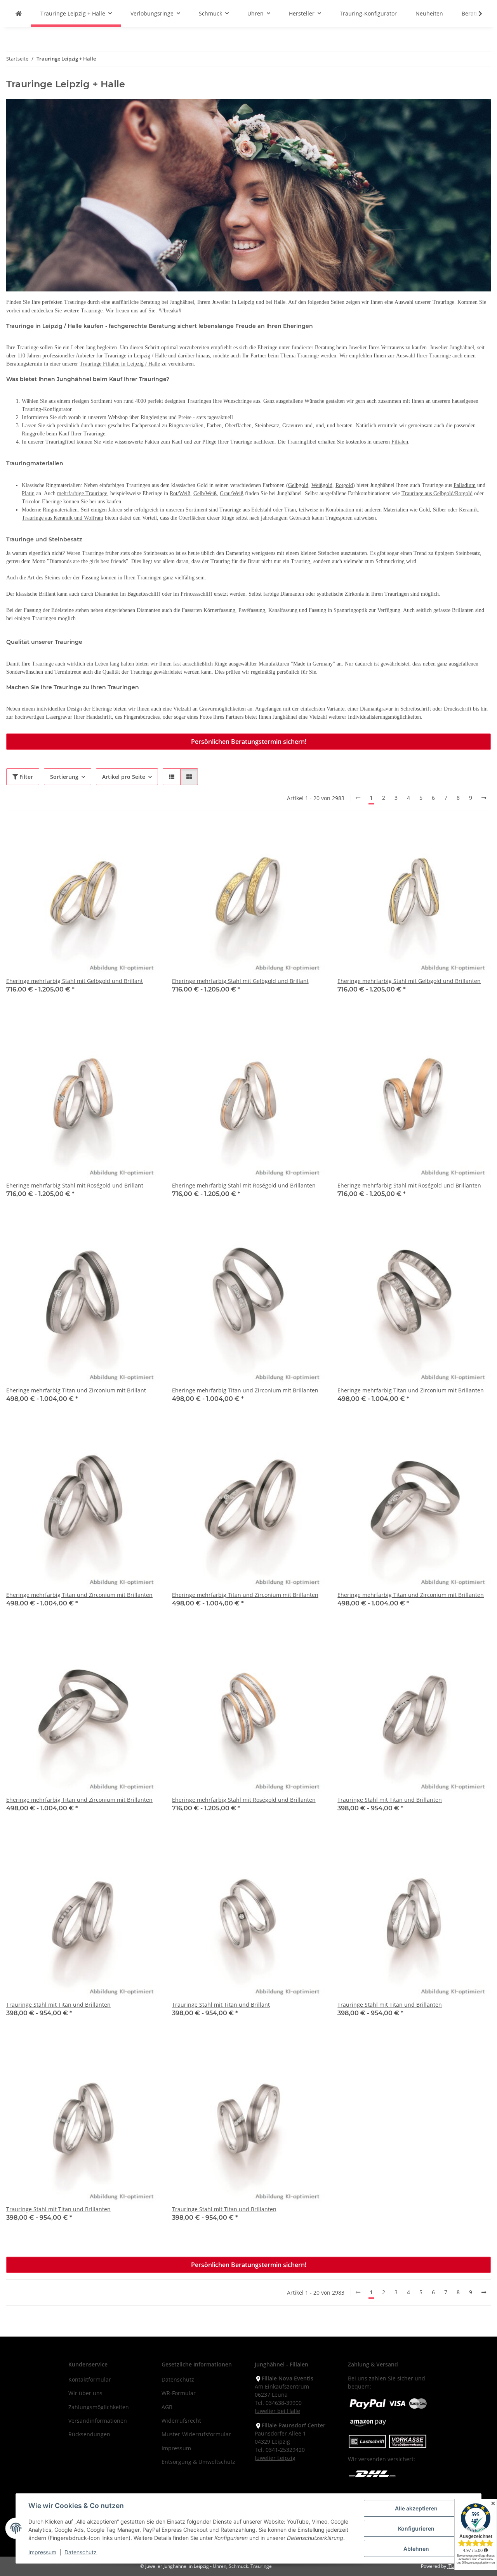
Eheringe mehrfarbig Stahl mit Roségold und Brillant (75, 1185)
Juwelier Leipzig (275, 2458)
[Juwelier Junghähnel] (19, 13)
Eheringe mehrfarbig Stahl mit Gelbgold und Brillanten (409, 981)
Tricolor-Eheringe (42, 502)
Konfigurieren (416, 2528)
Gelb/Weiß (205, 493)
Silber (440, 510)
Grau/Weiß (232, 493)
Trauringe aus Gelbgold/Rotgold (437, 493)
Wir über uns (85, 2393)
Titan (290, 510)
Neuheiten (429, 13)
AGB (167, 2407)
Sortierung (64, 777)
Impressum (42, 2552)
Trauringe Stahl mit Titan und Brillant (221, 2005)
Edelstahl (261, 510)
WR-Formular (179, 2393)
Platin (28, 493)
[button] (475, 14)
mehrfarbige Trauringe (82, 493)
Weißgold (322, 485)
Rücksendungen (89, 2434)
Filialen (400, 442)
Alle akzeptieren (416, 2508)
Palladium (465, 485)
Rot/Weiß (180, 493)
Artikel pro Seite (124, 777)
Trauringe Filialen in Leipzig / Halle (120, 364)
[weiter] (484, 798)
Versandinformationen (98, 2421)
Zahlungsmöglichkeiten (99, 2407)
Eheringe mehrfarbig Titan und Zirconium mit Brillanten (245, 1390)
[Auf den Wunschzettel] (146, 837)
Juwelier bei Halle (277, 2411)
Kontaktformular (90, 2379)
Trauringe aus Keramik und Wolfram (63, 518)
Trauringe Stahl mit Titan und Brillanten (390, 1800)
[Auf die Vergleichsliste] (126, 837)
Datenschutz (81, 2552)
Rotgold (344, 485)
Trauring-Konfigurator (368, 13)
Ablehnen (416, 2549)
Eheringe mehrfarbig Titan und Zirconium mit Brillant (76, 1390)
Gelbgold (298, 485)
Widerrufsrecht (181, 2421)
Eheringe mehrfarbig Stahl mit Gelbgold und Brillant (75, 981)
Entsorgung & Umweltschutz (198, 2462)
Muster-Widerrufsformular (196, 2434)
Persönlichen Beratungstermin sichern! (249, 742)
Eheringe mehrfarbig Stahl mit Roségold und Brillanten (244, 1185)
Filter (25, 777)
